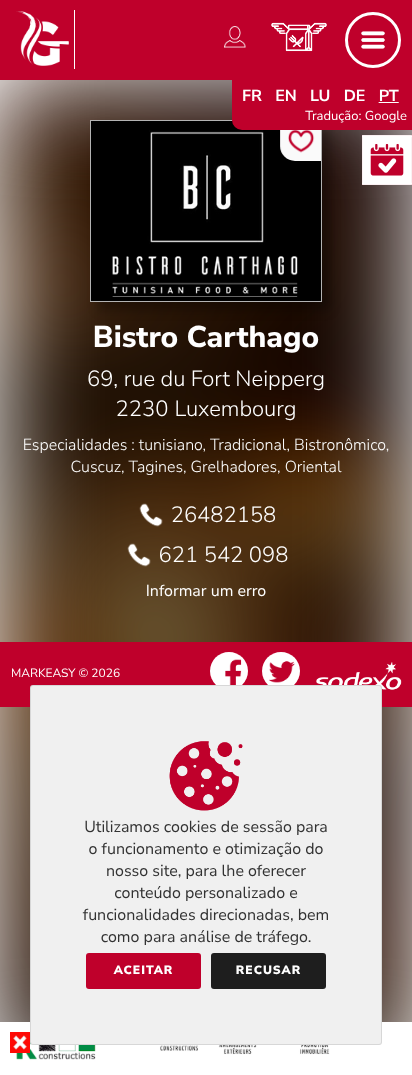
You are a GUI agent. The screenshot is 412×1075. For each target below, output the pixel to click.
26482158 (224, 515)
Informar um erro (206, 591)
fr (252, 96)
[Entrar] (235, 48)
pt (389, 96)
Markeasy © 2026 (65, 674)
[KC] (206, 1059)
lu (320, 96)
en (286, 96)
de (355, 96)
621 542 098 (224, 555)
